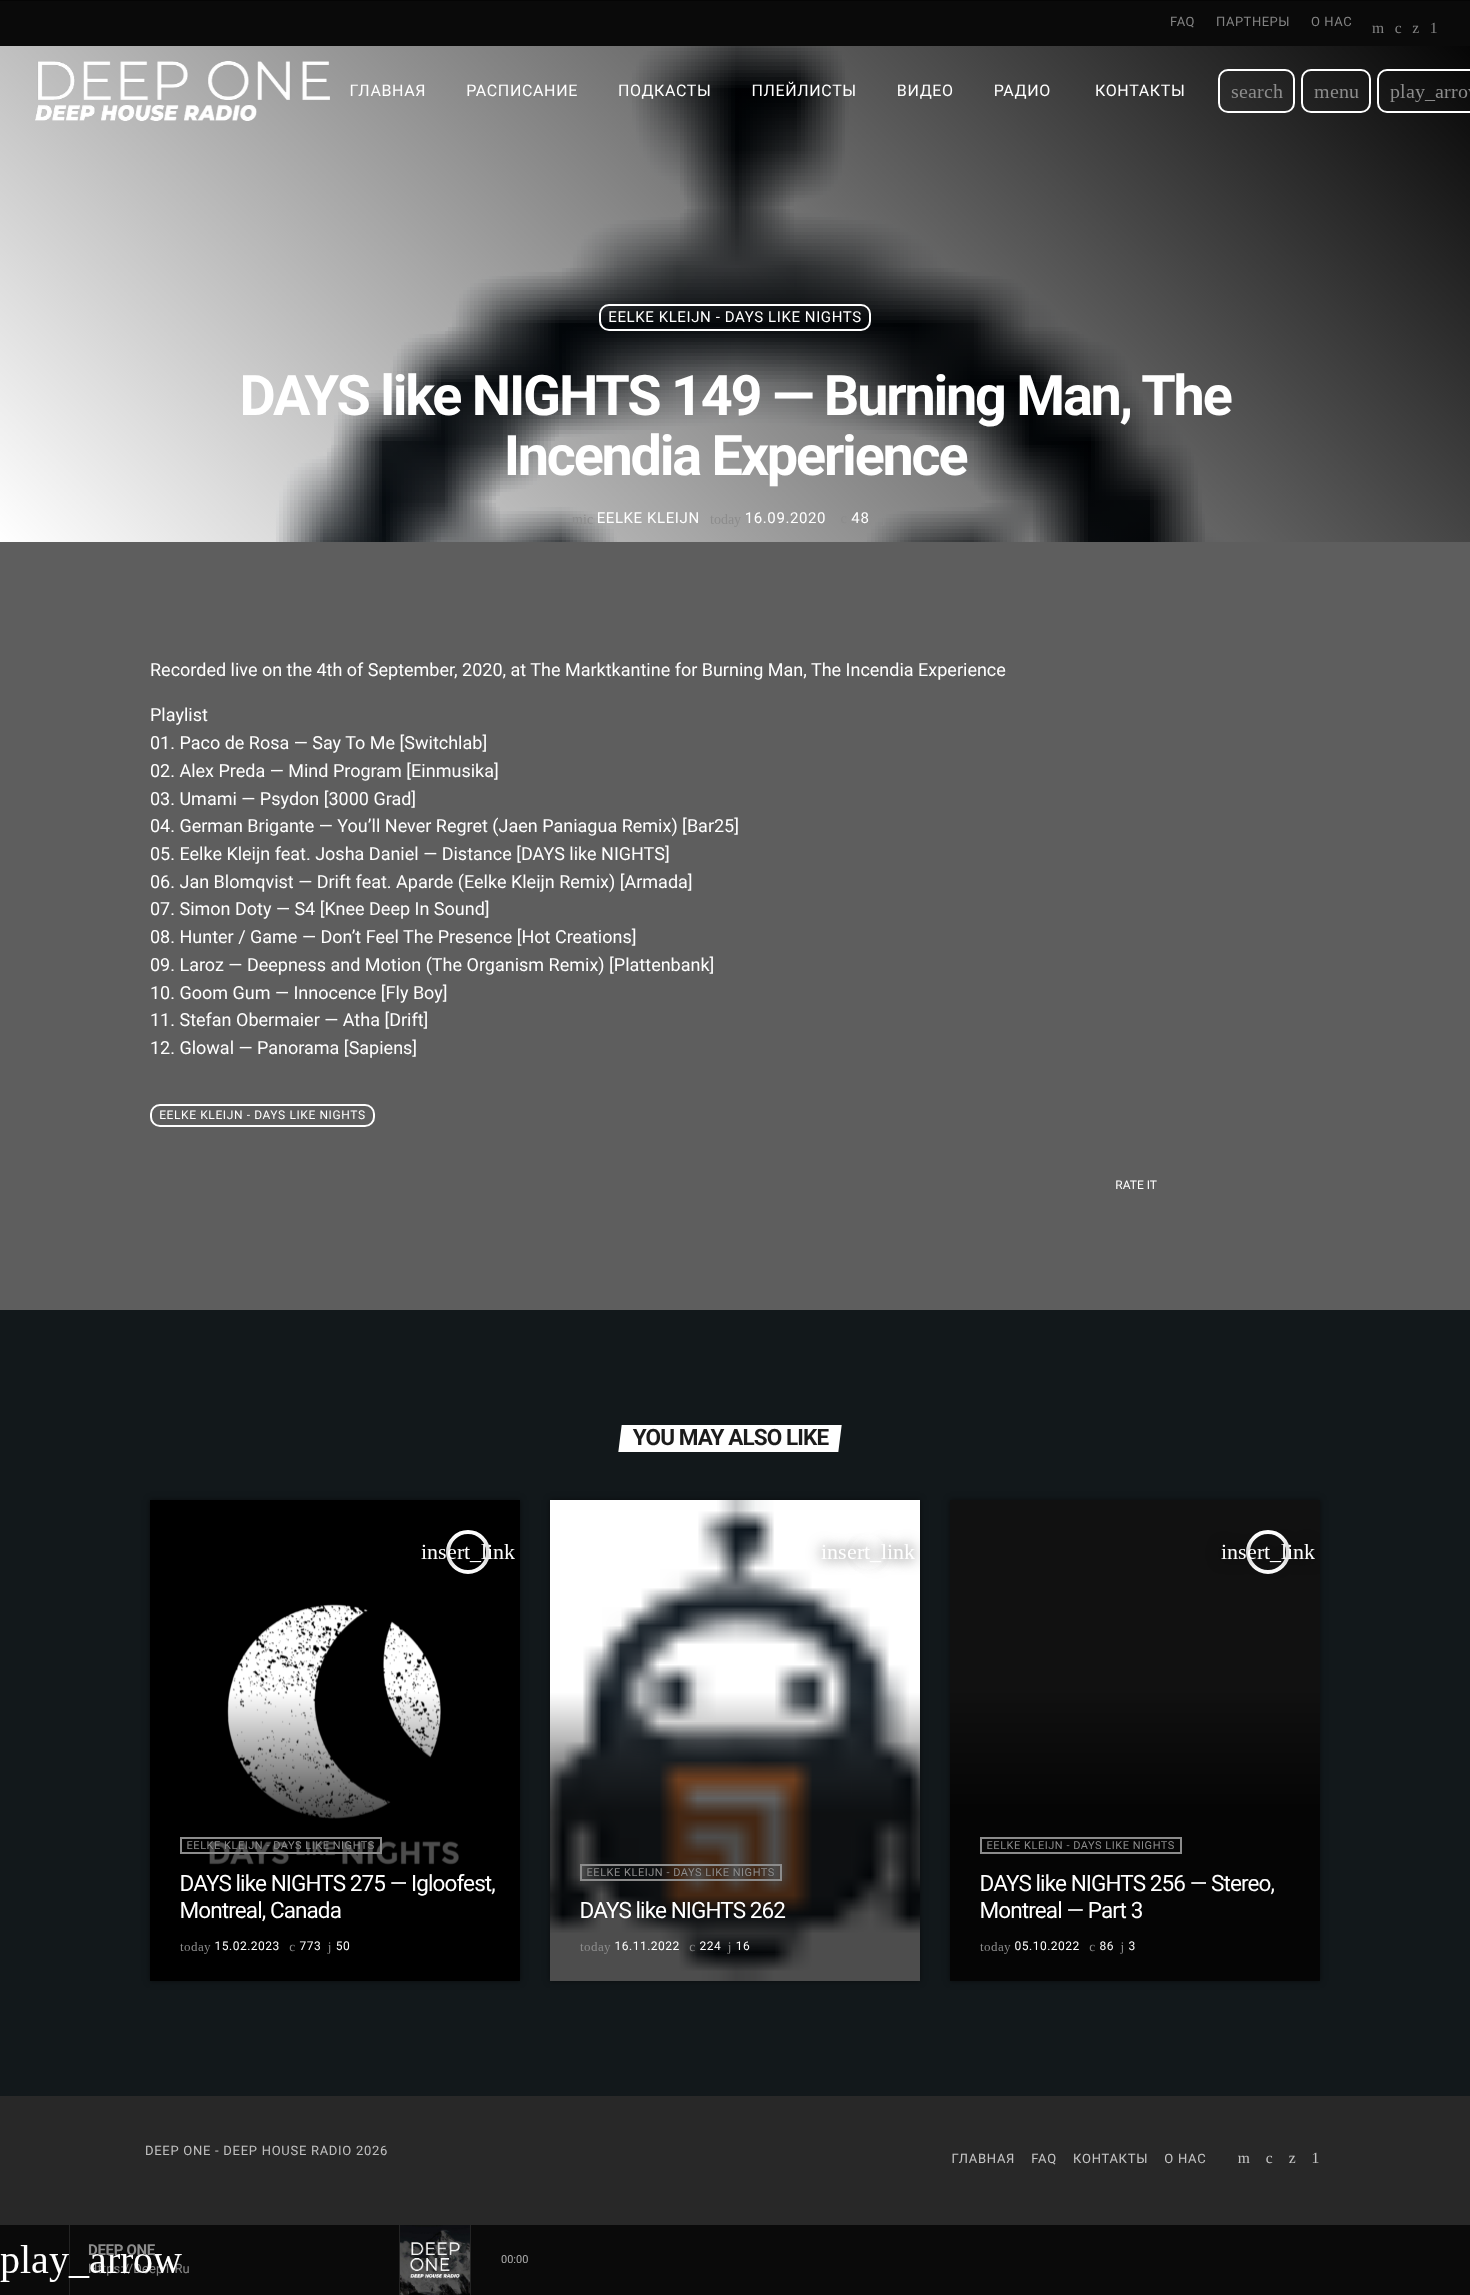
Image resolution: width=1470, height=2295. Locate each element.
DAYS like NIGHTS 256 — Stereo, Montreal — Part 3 (1127, 1897)
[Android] (1434, 30)
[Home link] (182, 91)
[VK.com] (1398, 30)
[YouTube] (1378, 30)
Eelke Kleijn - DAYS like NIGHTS (734, 317)
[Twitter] (1415, 30)
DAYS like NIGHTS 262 (682, 1911)
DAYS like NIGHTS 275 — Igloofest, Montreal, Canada (337, 1897)
